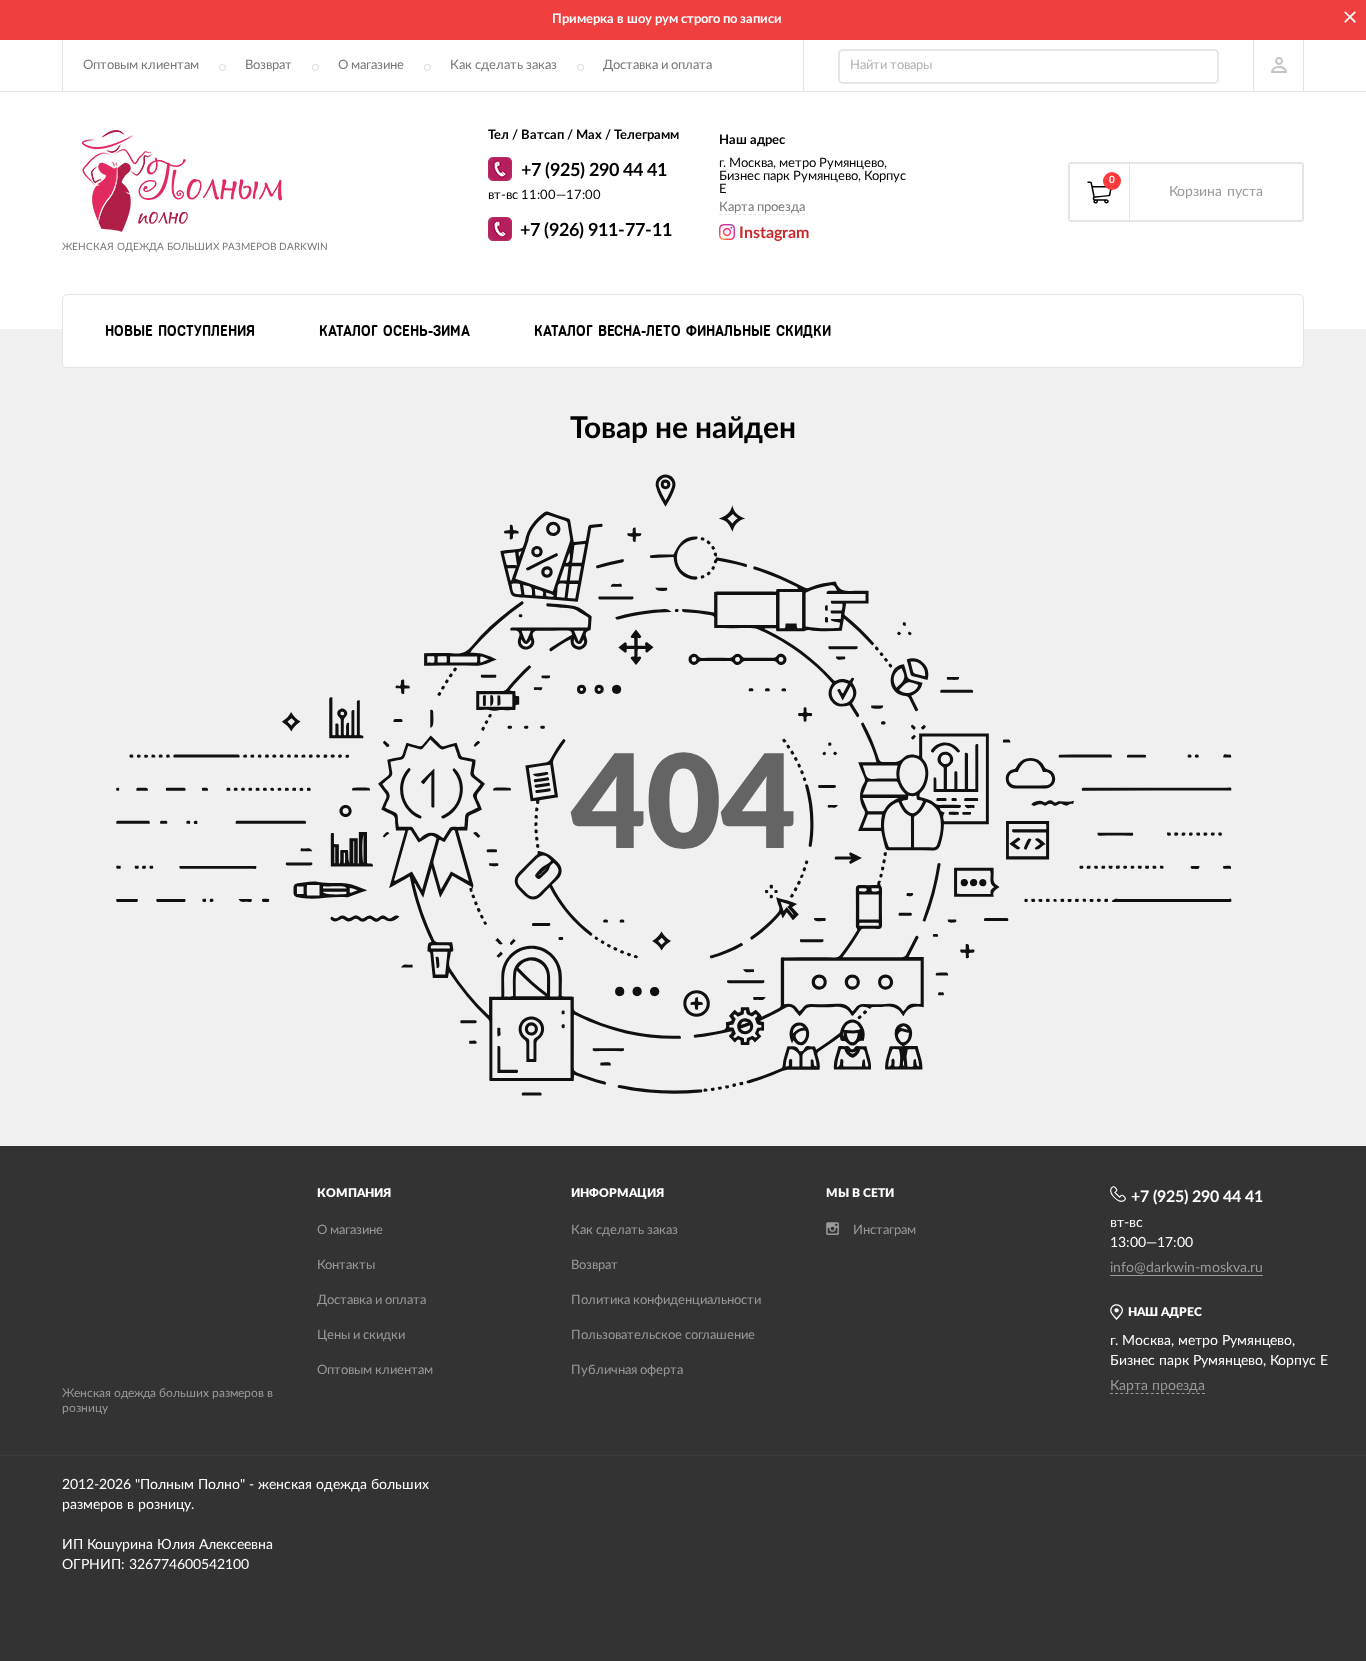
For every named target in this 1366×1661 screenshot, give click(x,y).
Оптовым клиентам (141, 65)
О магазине (371, 65)
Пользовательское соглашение (663, 1335)
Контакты (346, 1265)
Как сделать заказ (503, 65)
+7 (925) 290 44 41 (594, 171)
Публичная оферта (627, 1370)
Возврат (268, 65)
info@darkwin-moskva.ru (1186, 1268)
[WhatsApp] (502, 172)
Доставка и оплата (657, 65)
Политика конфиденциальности (666, 1300)
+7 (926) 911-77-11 (596, 231)
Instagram (772, 233)
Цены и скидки (361, 1335)
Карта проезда (762, 207)
